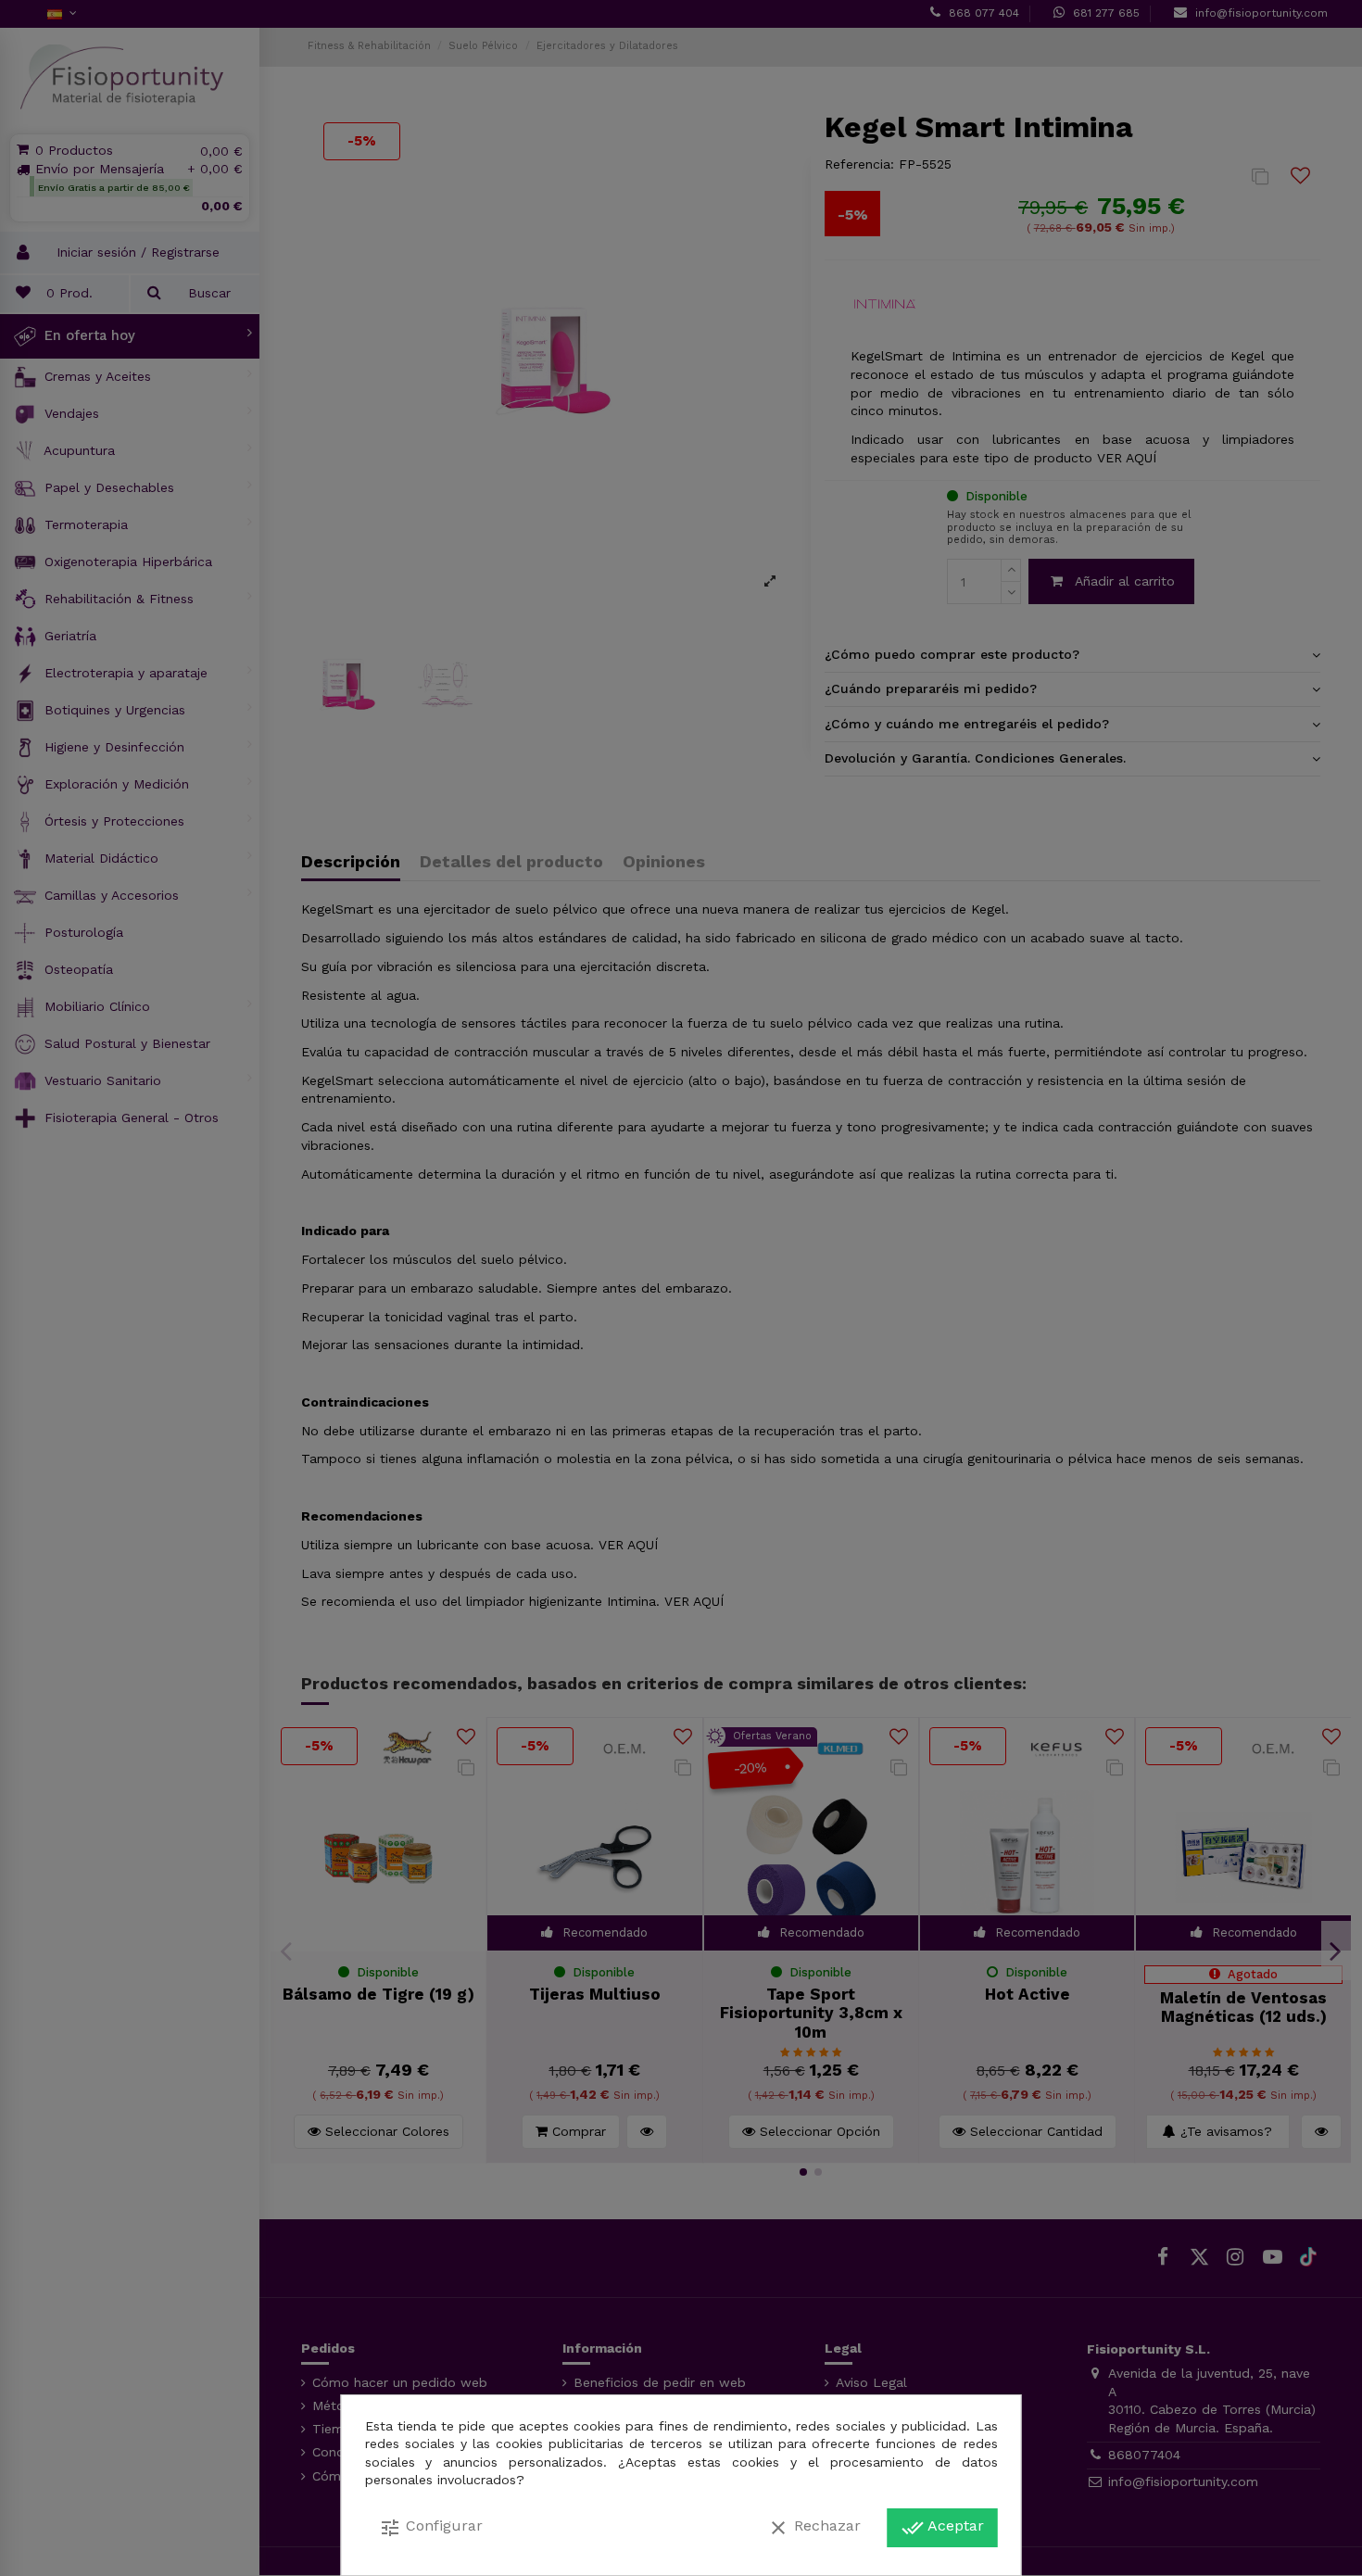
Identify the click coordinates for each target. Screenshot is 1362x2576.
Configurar (431, 2528)
